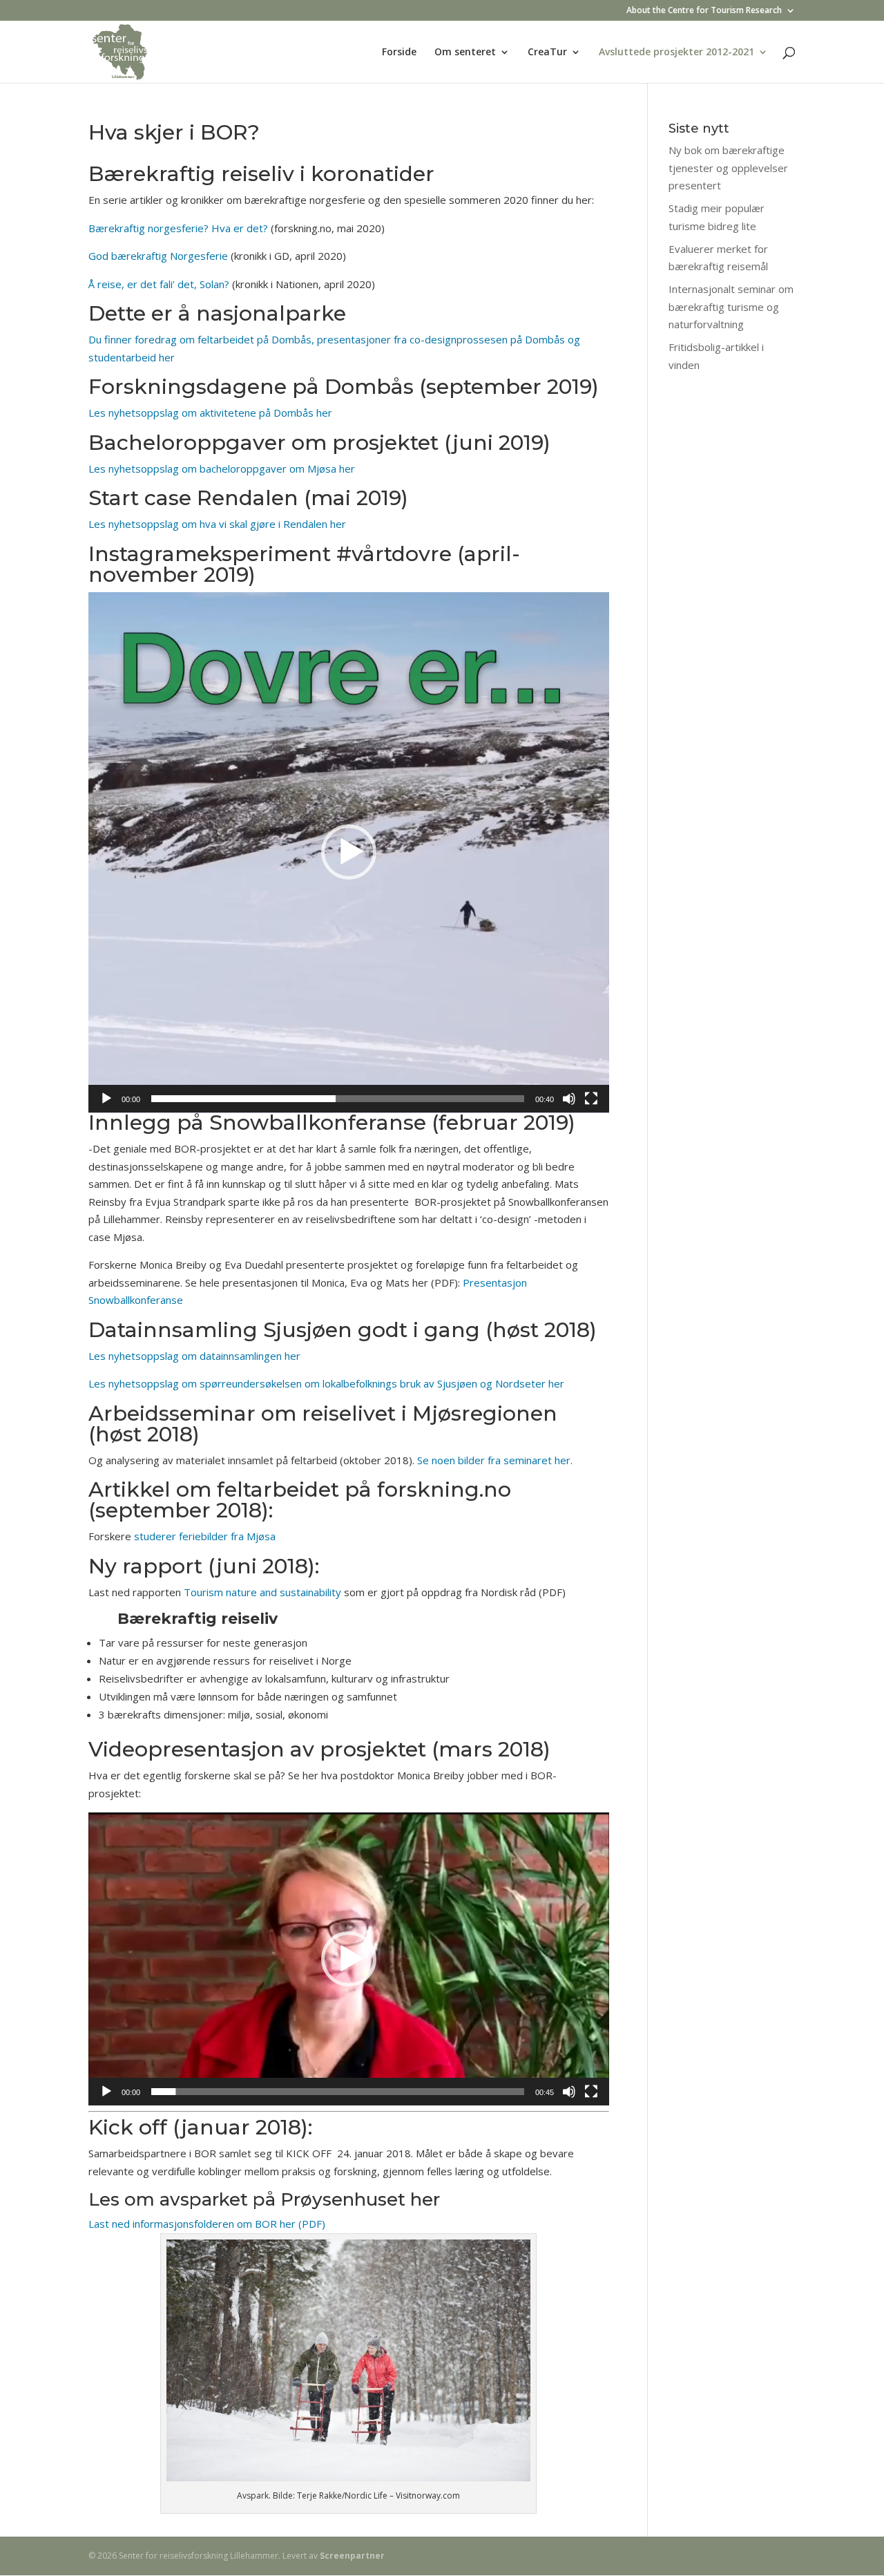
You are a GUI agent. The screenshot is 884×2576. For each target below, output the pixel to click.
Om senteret (465, 53)
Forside (399, 53)
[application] (349, 853)
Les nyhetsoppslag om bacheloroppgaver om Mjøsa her (222, 468)
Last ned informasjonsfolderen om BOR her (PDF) (207, 2224)
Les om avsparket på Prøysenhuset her (264, 2199)
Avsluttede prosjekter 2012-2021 (676, 53)
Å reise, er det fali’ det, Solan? (159, 284)
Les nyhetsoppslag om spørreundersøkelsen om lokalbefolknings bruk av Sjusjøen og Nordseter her (326, 1383)
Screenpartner (352, 2556)
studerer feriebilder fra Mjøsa (206, 1536)
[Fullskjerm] (591, 1099)
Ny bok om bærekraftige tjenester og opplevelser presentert (728, 168)
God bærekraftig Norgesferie (158, 256)
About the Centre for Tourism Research (704, 11)
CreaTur (547, 53)
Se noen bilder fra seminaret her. (495, 1460)
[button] (349, 852)
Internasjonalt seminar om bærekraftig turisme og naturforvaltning (731, 306)
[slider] (338, 1099)
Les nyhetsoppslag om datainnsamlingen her (194, 1356)
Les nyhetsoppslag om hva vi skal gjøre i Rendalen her (219, 524)
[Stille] (569, 1099)
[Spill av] (106, 1099)
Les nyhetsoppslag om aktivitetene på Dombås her (210, 413)
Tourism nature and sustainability (264, 1592)
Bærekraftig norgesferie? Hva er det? (178, 228)
